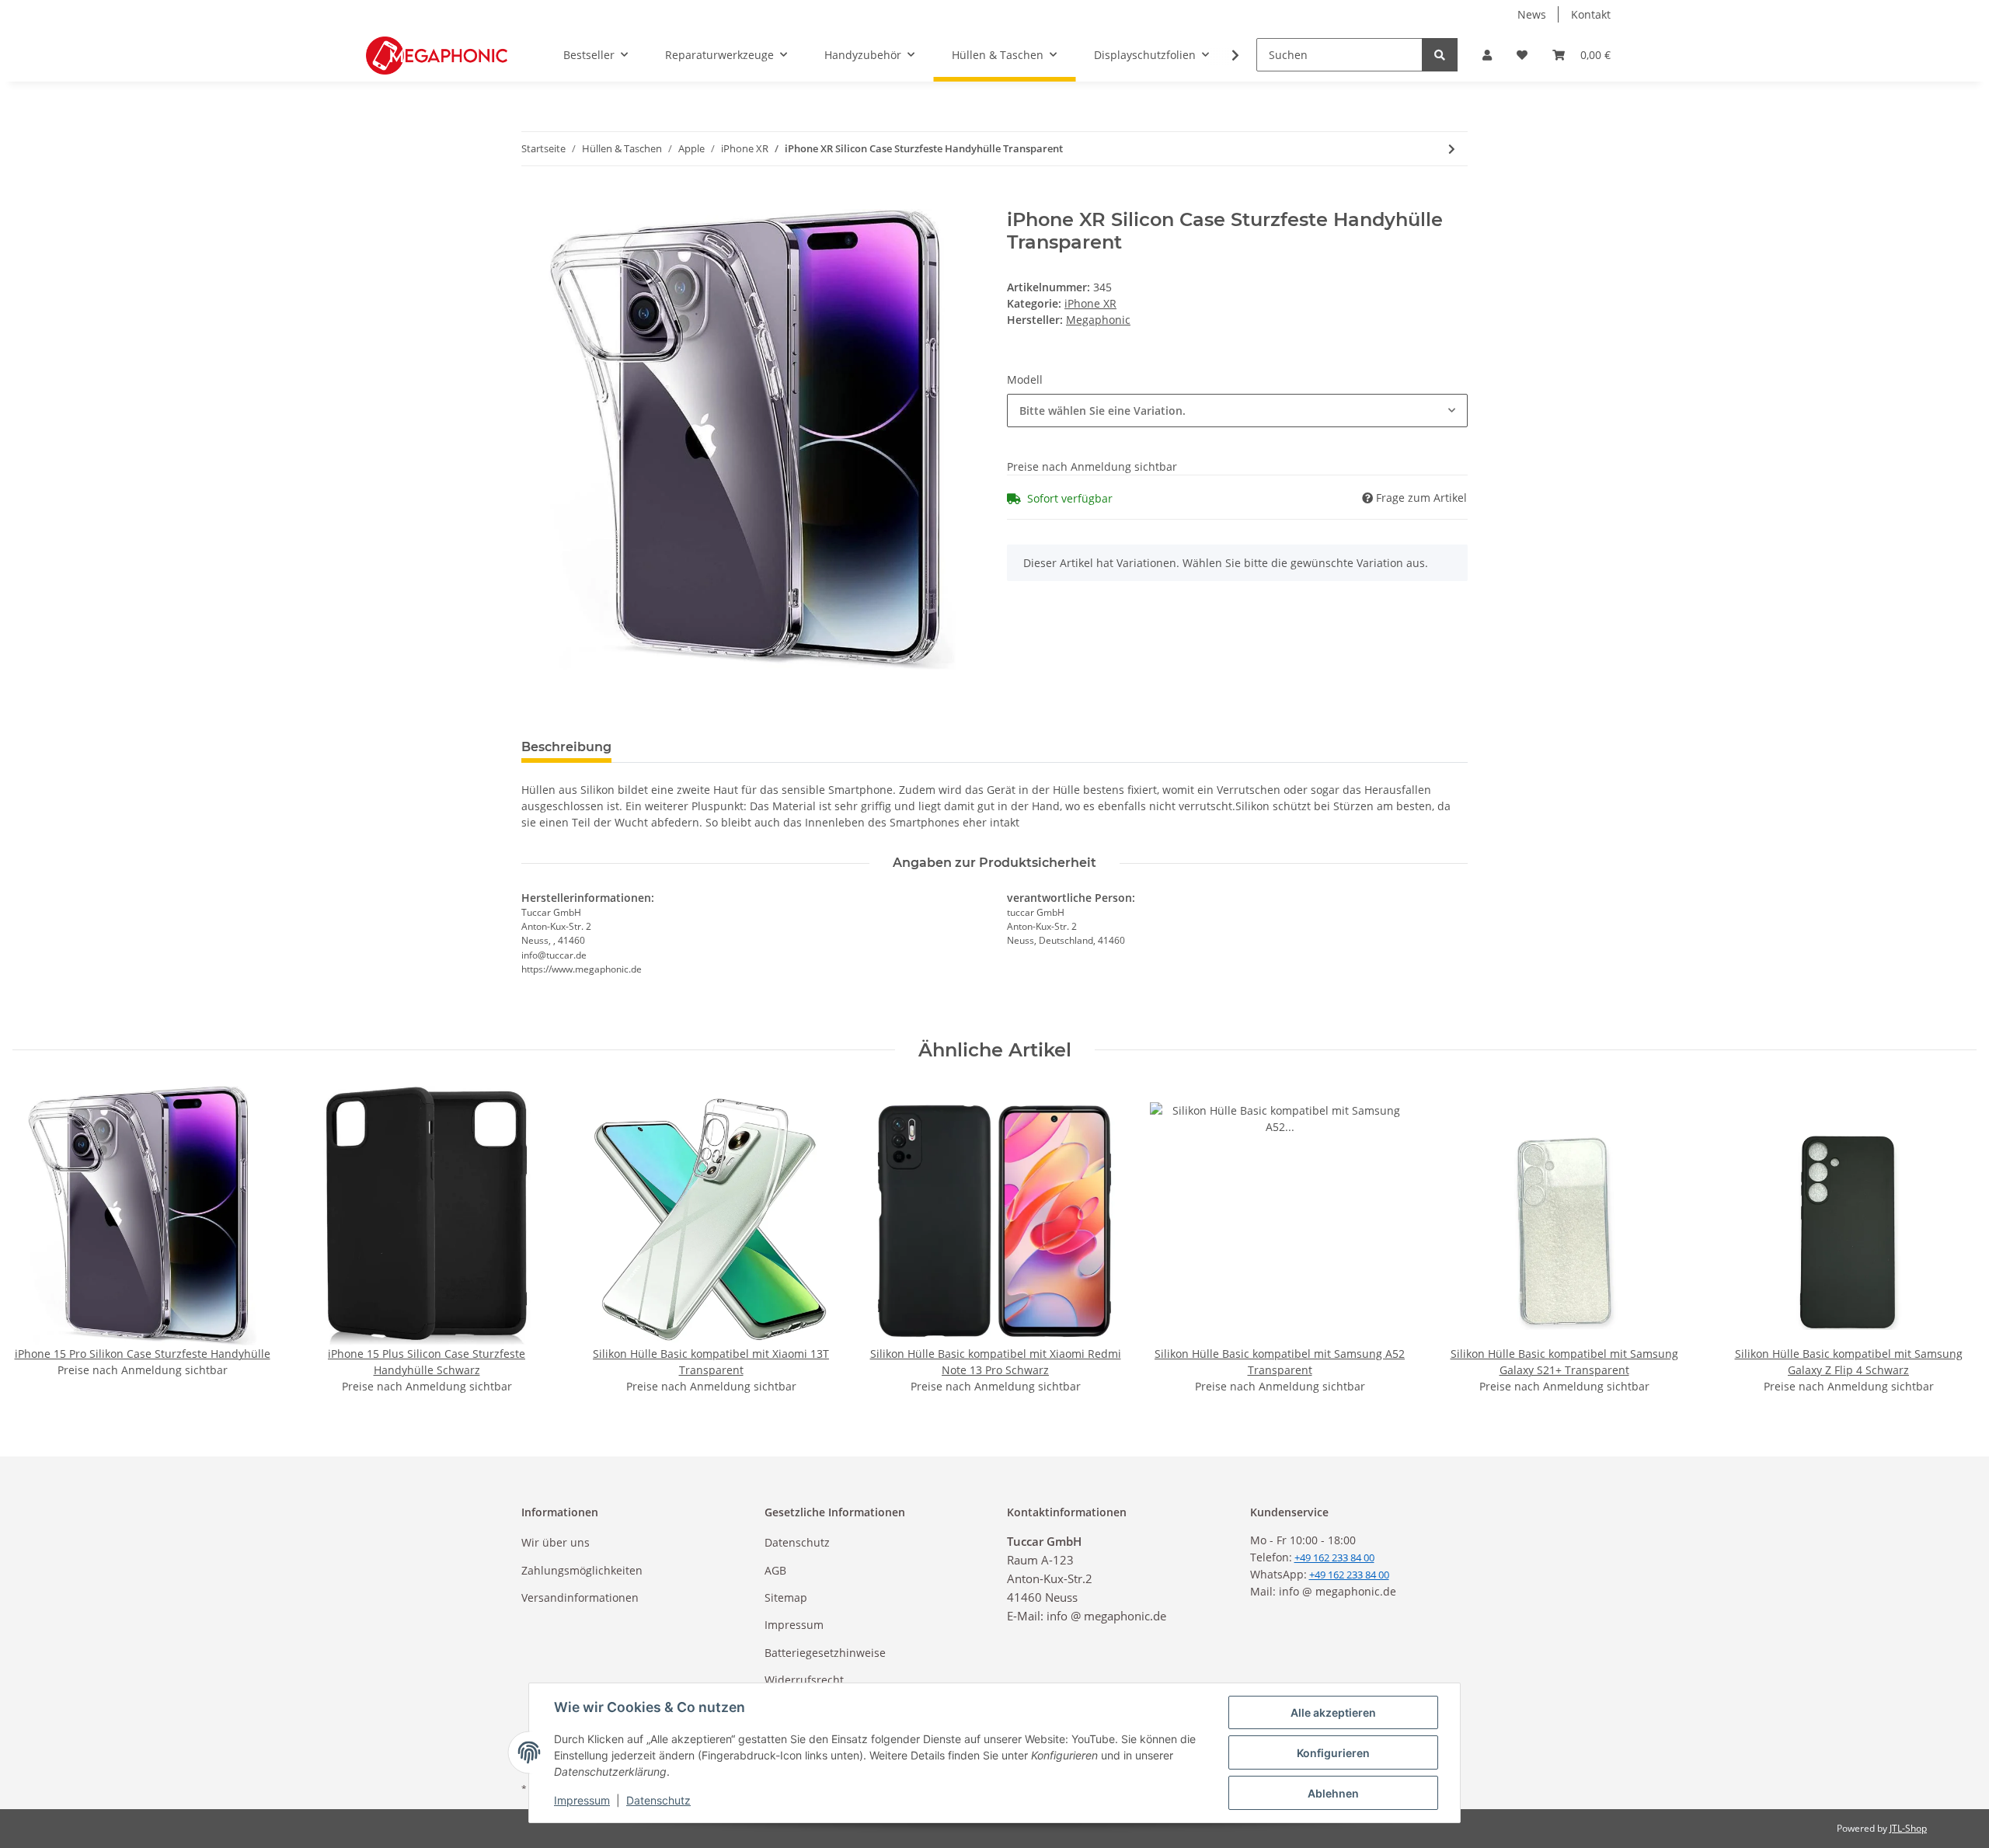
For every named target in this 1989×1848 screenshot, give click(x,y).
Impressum (794, 1625)
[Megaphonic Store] (437, 55)
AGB (775, 1570)
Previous (38, 1240)
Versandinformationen (580, 1597)
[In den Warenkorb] (534, 200)
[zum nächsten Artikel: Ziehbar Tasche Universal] (1452, 149)
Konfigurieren (1333, 1753)
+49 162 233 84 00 (1349, 1575)
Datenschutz (797, 1542)
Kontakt (1591, 14)
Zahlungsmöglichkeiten (582, 1570)
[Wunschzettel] (1522, 55)
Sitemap (786, 1597)
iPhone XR (1090, 303)
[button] (1487, 55)
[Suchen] (1440, 55)
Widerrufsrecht (804, 1680)
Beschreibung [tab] (566, 747)
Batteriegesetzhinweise (825, 1653)
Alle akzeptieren (1333, 1712)
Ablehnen (1333, 1793)
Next (1951, 1240)
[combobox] (1237, 411)
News (1532, 14)
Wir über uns (556, 1542)
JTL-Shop (1908, 1828)
